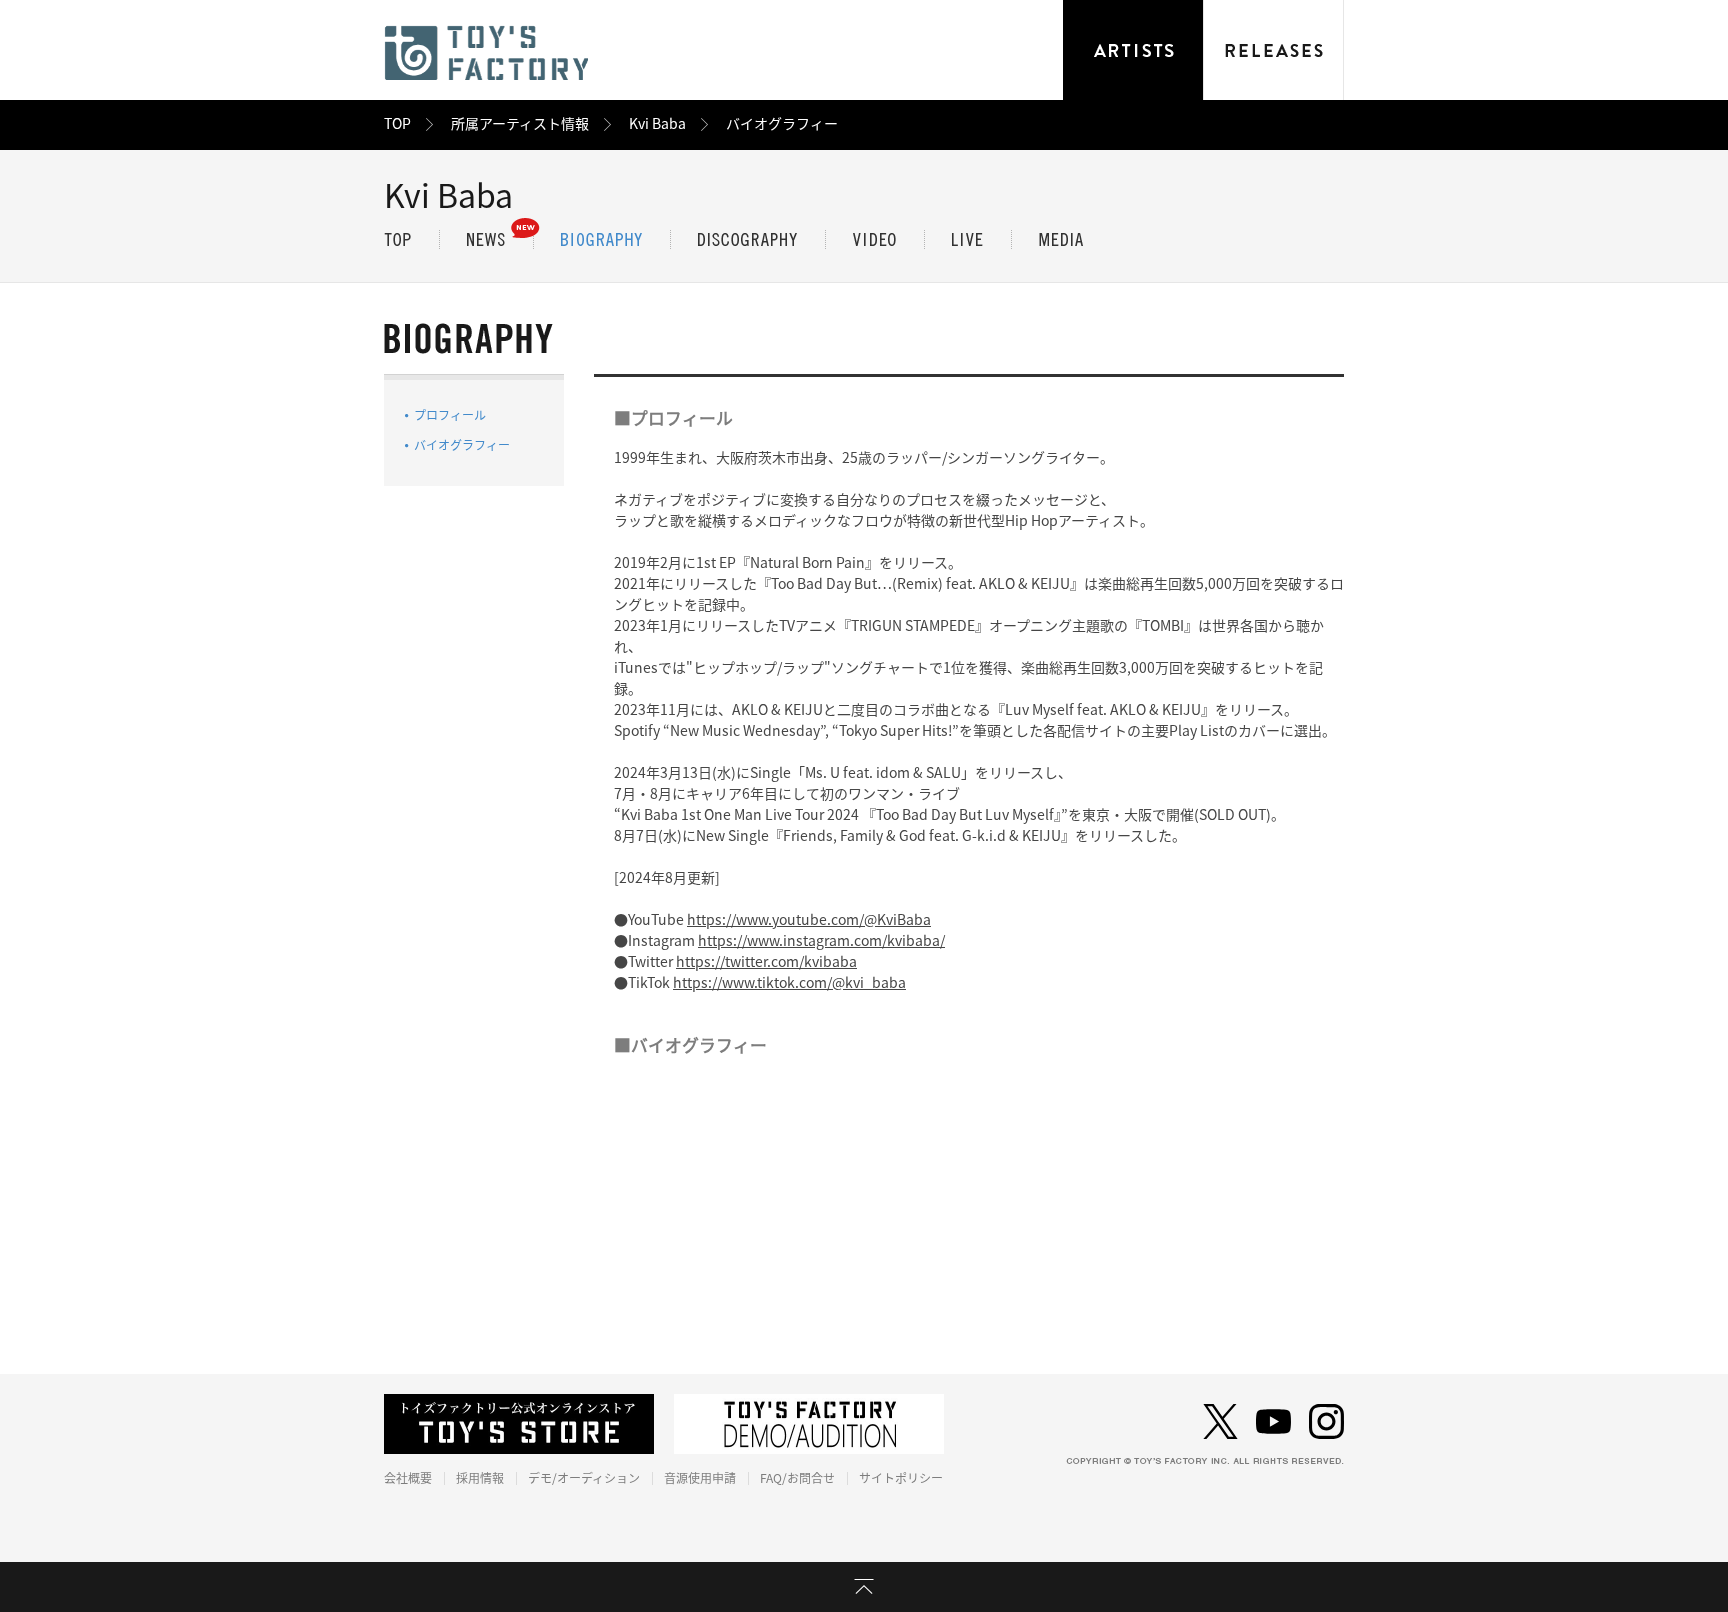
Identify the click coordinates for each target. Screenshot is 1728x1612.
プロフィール (450, 415)
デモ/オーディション (584, 1478)
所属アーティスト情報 (520, 124)
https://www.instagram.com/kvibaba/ (821, 941)
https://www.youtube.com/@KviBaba (809, 920)
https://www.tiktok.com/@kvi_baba (789, 983)
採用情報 (480, 1478)
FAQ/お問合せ (797, 1478)
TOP (397, 124)
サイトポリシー (901, 1478)
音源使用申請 (700, 1478)
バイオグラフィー (462, 445)
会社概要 (408, 1478)
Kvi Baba (657, 124)
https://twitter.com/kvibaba (766, 962)
